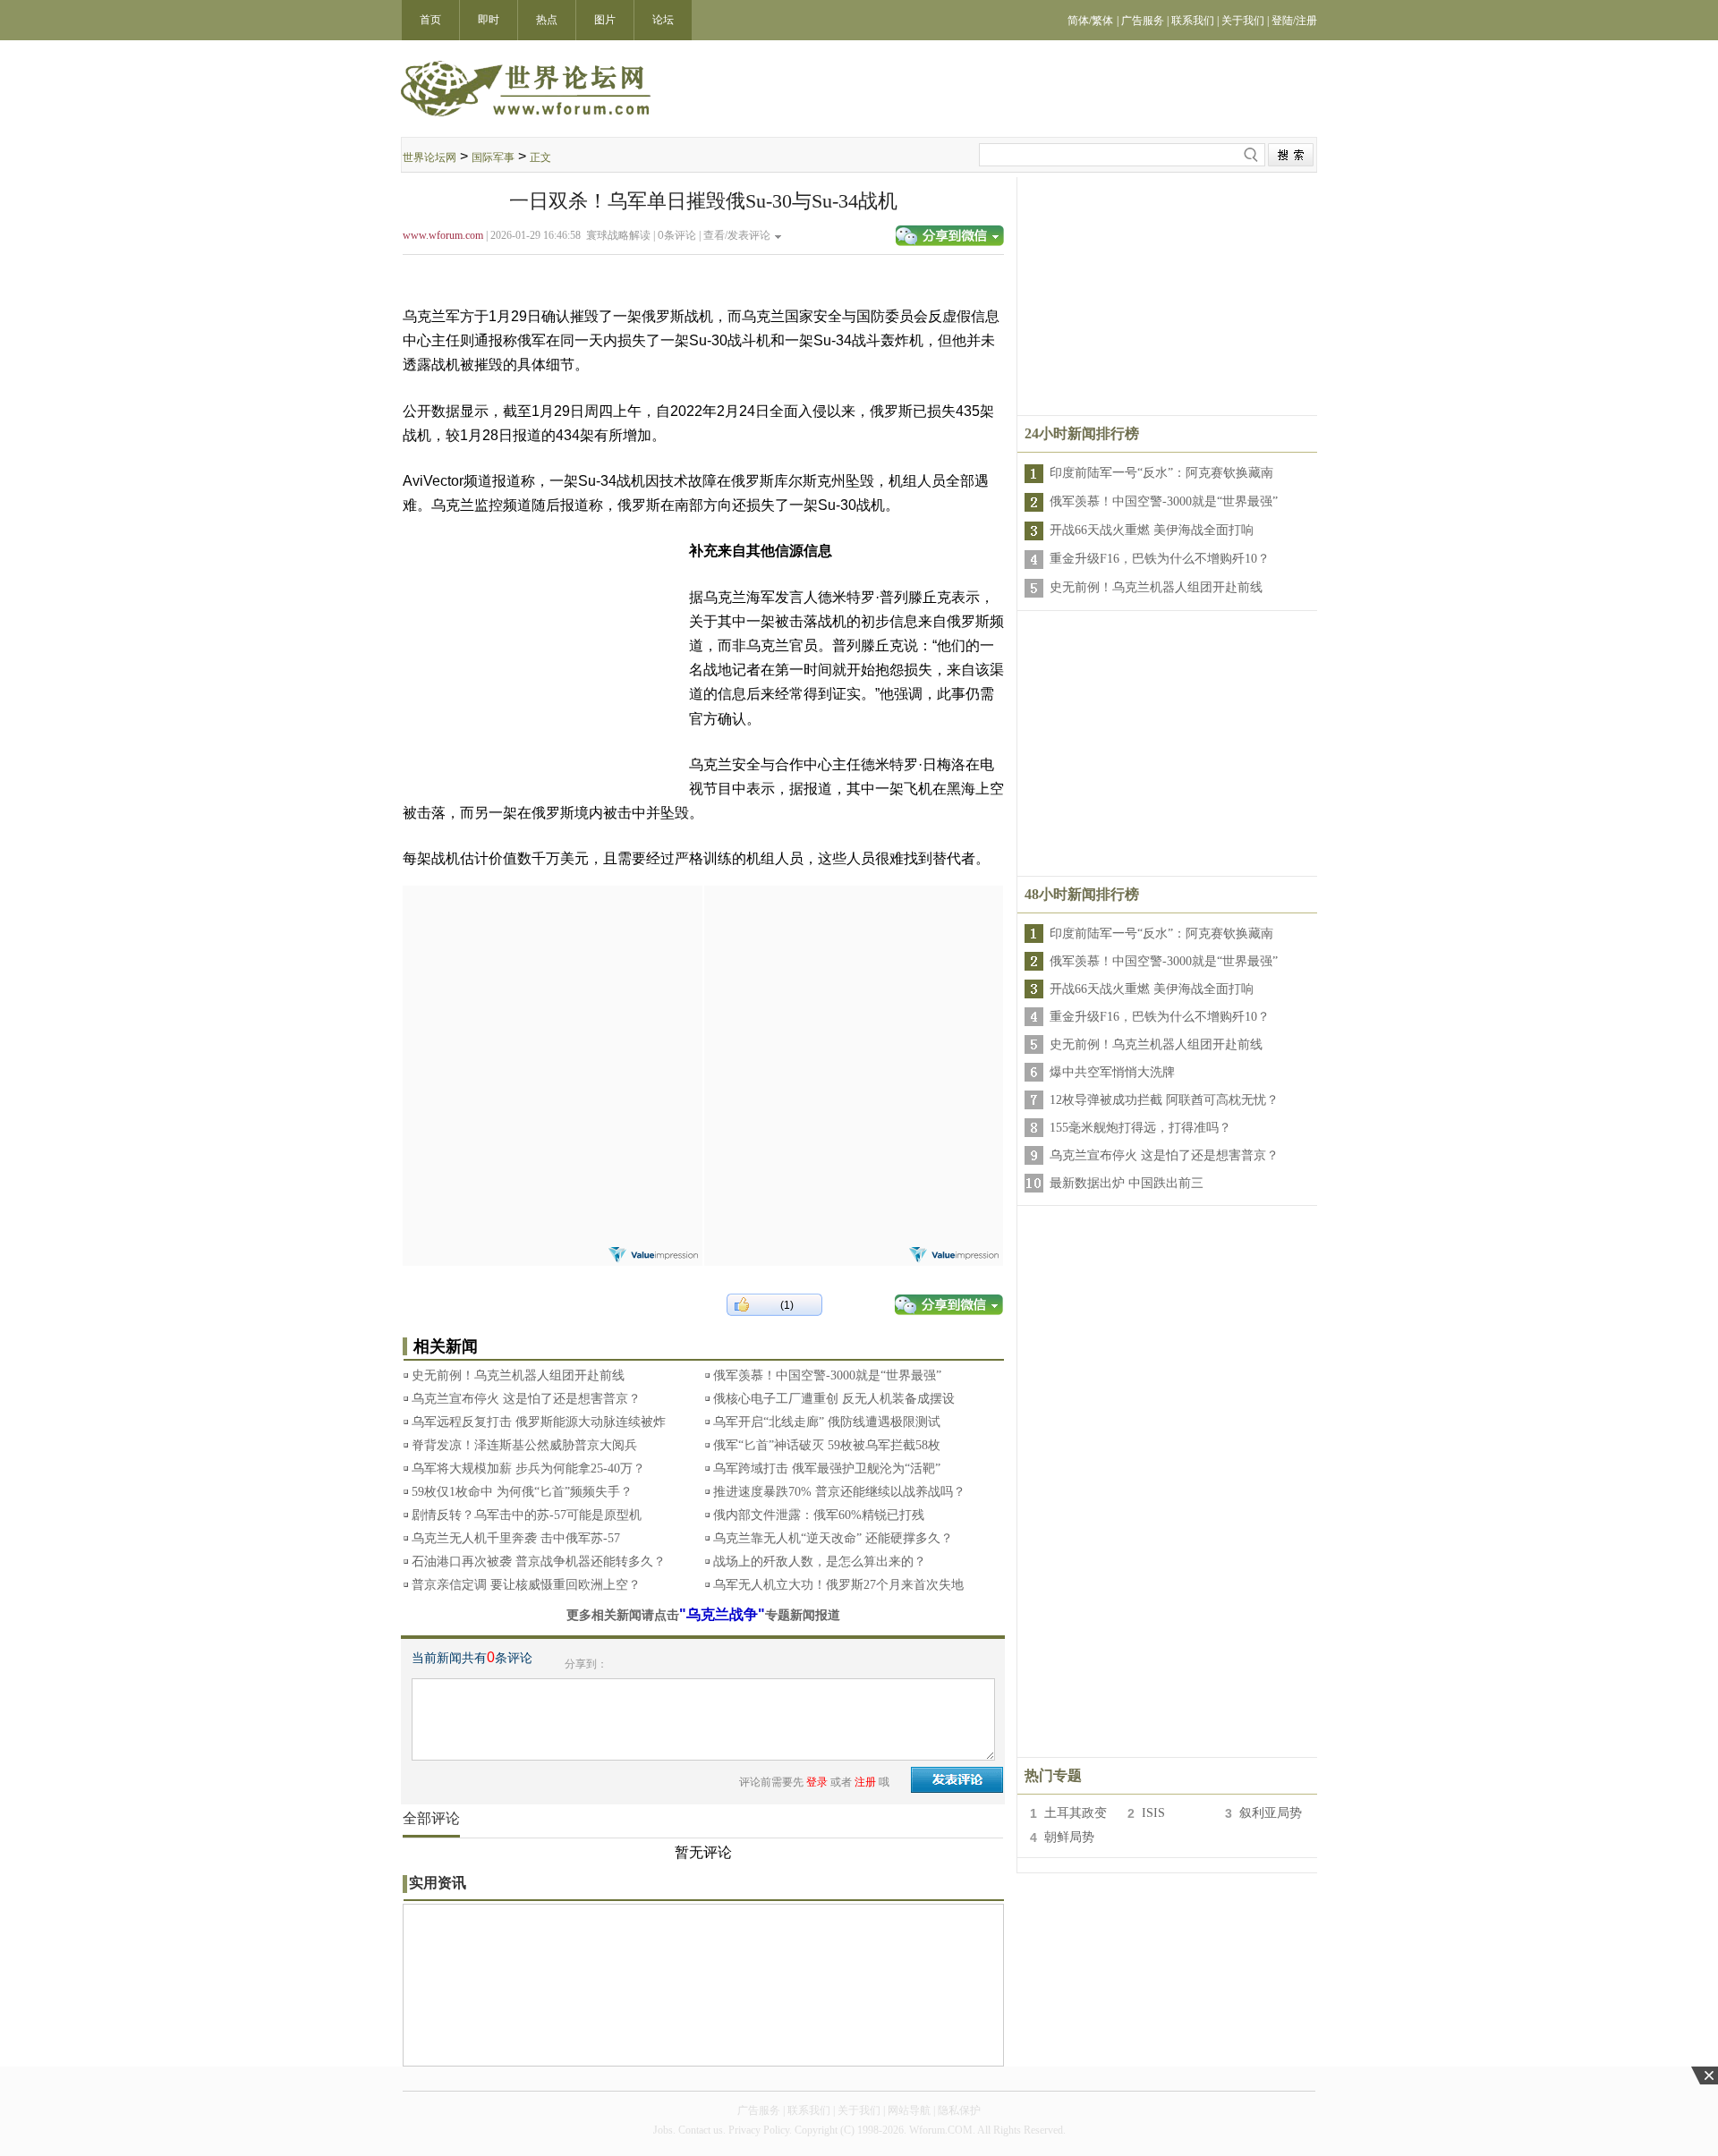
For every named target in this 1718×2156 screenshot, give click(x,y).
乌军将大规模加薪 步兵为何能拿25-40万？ (528, 1468)
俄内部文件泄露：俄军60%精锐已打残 (819, 1515)
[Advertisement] (552, 997)
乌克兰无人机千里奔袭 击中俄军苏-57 (516, 1538)
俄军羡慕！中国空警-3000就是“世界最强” (827, 1375)
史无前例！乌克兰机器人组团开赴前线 (518, 1375)
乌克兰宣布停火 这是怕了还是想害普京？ (526, 1399)
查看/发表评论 (737, 235)
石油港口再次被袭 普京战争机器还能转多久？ (539, 1562)
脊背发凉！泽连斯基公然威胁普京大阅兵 (524, 1445)
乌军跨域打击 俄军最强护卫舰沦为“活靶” (827, 1468)
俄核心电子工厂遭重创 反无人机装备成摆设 (834, 1399)
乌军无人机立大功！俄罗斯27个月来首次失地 (838, 1585)
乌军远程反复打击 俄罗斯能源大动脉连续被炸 (539, 1422)
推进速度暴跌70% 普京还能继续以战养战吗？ (839, 1492)
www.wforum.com (443, 235)
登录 (817, 1782)
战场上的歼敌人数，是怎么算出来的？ (820, 1562)
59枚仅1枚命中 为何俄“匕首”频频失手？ (522, 1492)
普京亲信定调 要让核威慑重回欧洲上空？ (526, 1585)
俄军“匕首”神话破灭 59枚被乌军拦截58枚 (827, 1445)
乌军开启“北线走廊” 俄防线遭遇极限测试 (827, 1422)
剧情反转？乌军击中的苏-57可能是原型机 (527, 1515)
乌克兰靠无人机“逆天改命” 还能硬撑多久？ (833, 1538)
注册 (865, 1782)
